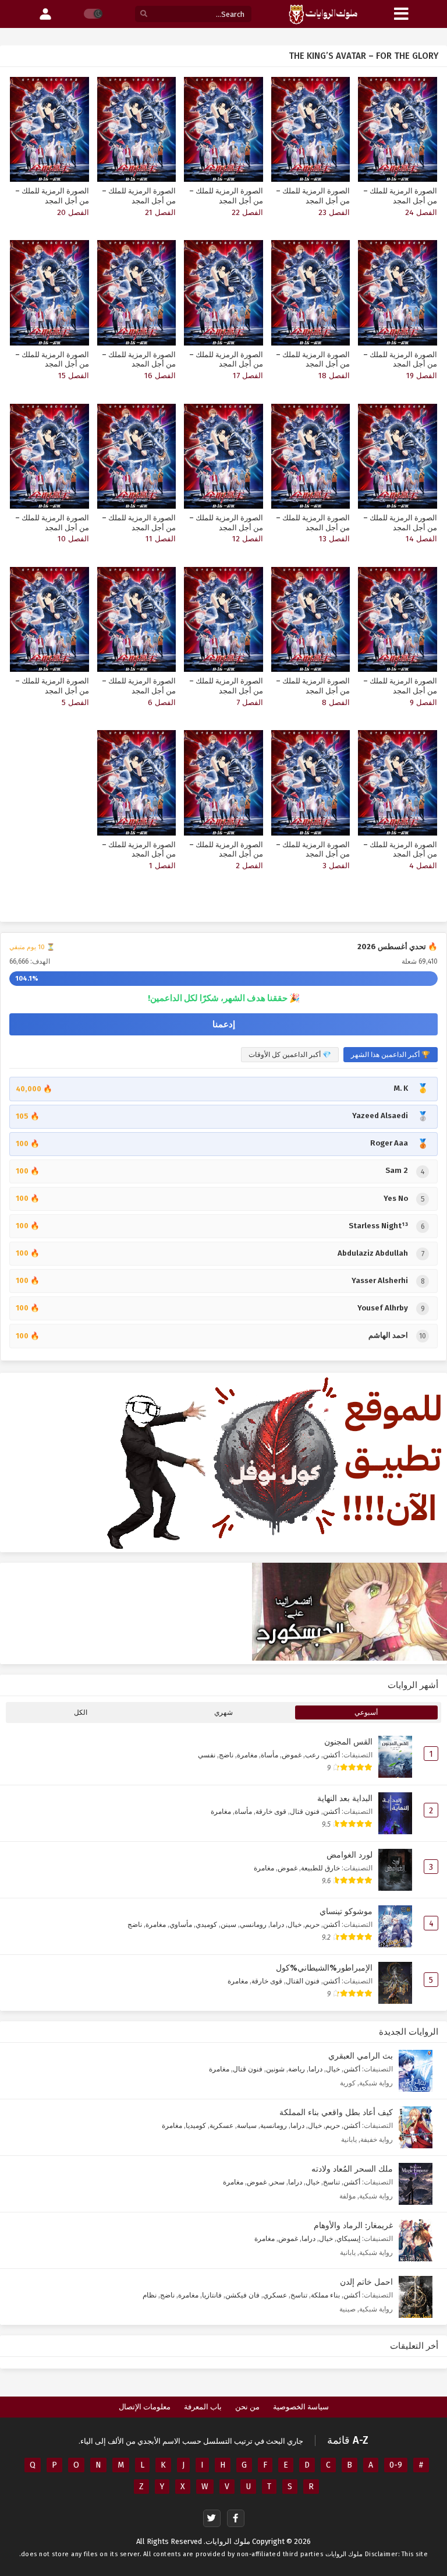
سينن (228, 1924)
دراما (277, 1924)
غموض (292, 1755)
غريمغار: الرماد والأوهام (353, 2226)
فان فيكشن (242, 2295)
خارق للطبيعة (320, 1868)
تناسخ (331, 2182)
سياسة (247, 2125)
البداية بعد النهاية (345, 1798)
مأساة (269, 1755)
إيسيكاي (348, 2238)
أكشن (331, 1755)
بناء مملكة (325, 2295)
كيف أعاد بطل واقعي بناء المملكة (336, 2112)
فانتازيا (212, 2295)
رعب (312, 1755)
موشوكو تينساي (346, 1911)
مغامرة (247, 1755)
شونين (275, 2069)
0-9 (396, 2465)
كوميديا (196, 2125)
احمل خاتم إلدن (366, 2282)
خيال (295, 1924)
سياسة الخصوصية (301, 2407)
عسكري (275, 2295)
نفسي (207, 1755)
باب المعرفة (203, 2407)
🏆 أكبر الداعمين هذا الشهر (391, 1055)
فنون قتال (305, 1811)
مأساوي (181, 1924)
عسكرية (221, 2125)
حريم (312, 1924)
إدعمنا (224, 1024)
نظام (150, 2295)
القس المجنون (348, 1742)
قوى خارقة (271, 1811)
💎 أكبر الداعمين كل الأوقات (290, 1055)
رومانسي (253, 1924)
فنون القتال (303, 1981)
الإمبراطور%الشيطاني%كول (324, 1968)
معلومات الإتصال (145, 2407)
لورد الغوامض (350, 1855)
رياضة (297, 2069)
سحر (277, 2182)
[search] (144, 14)
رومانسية (274, 2125)
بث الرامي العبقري (361, 2056)
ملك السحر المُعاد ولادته (352, 2169)
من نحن (247, 2407)
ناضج (226, 1755)
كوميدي (206, 1924)
